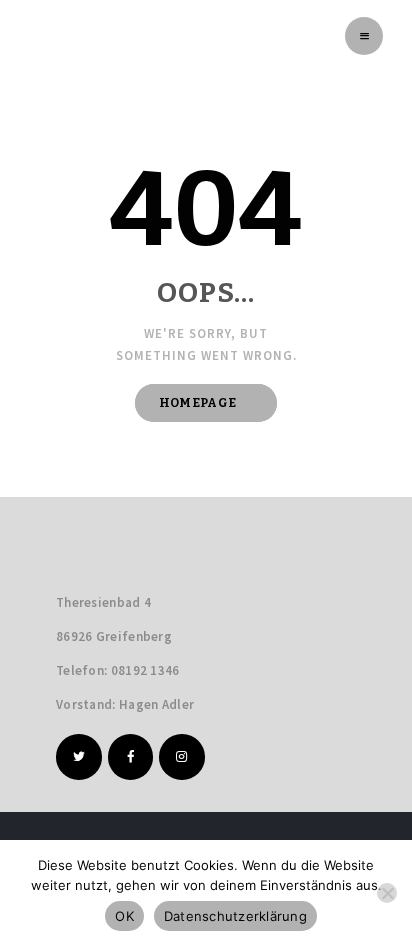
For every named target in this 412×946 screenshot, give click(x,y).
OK (124, 916)
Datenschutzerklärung (235, 916)
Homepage (197, 403)
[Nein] (387, 893)
